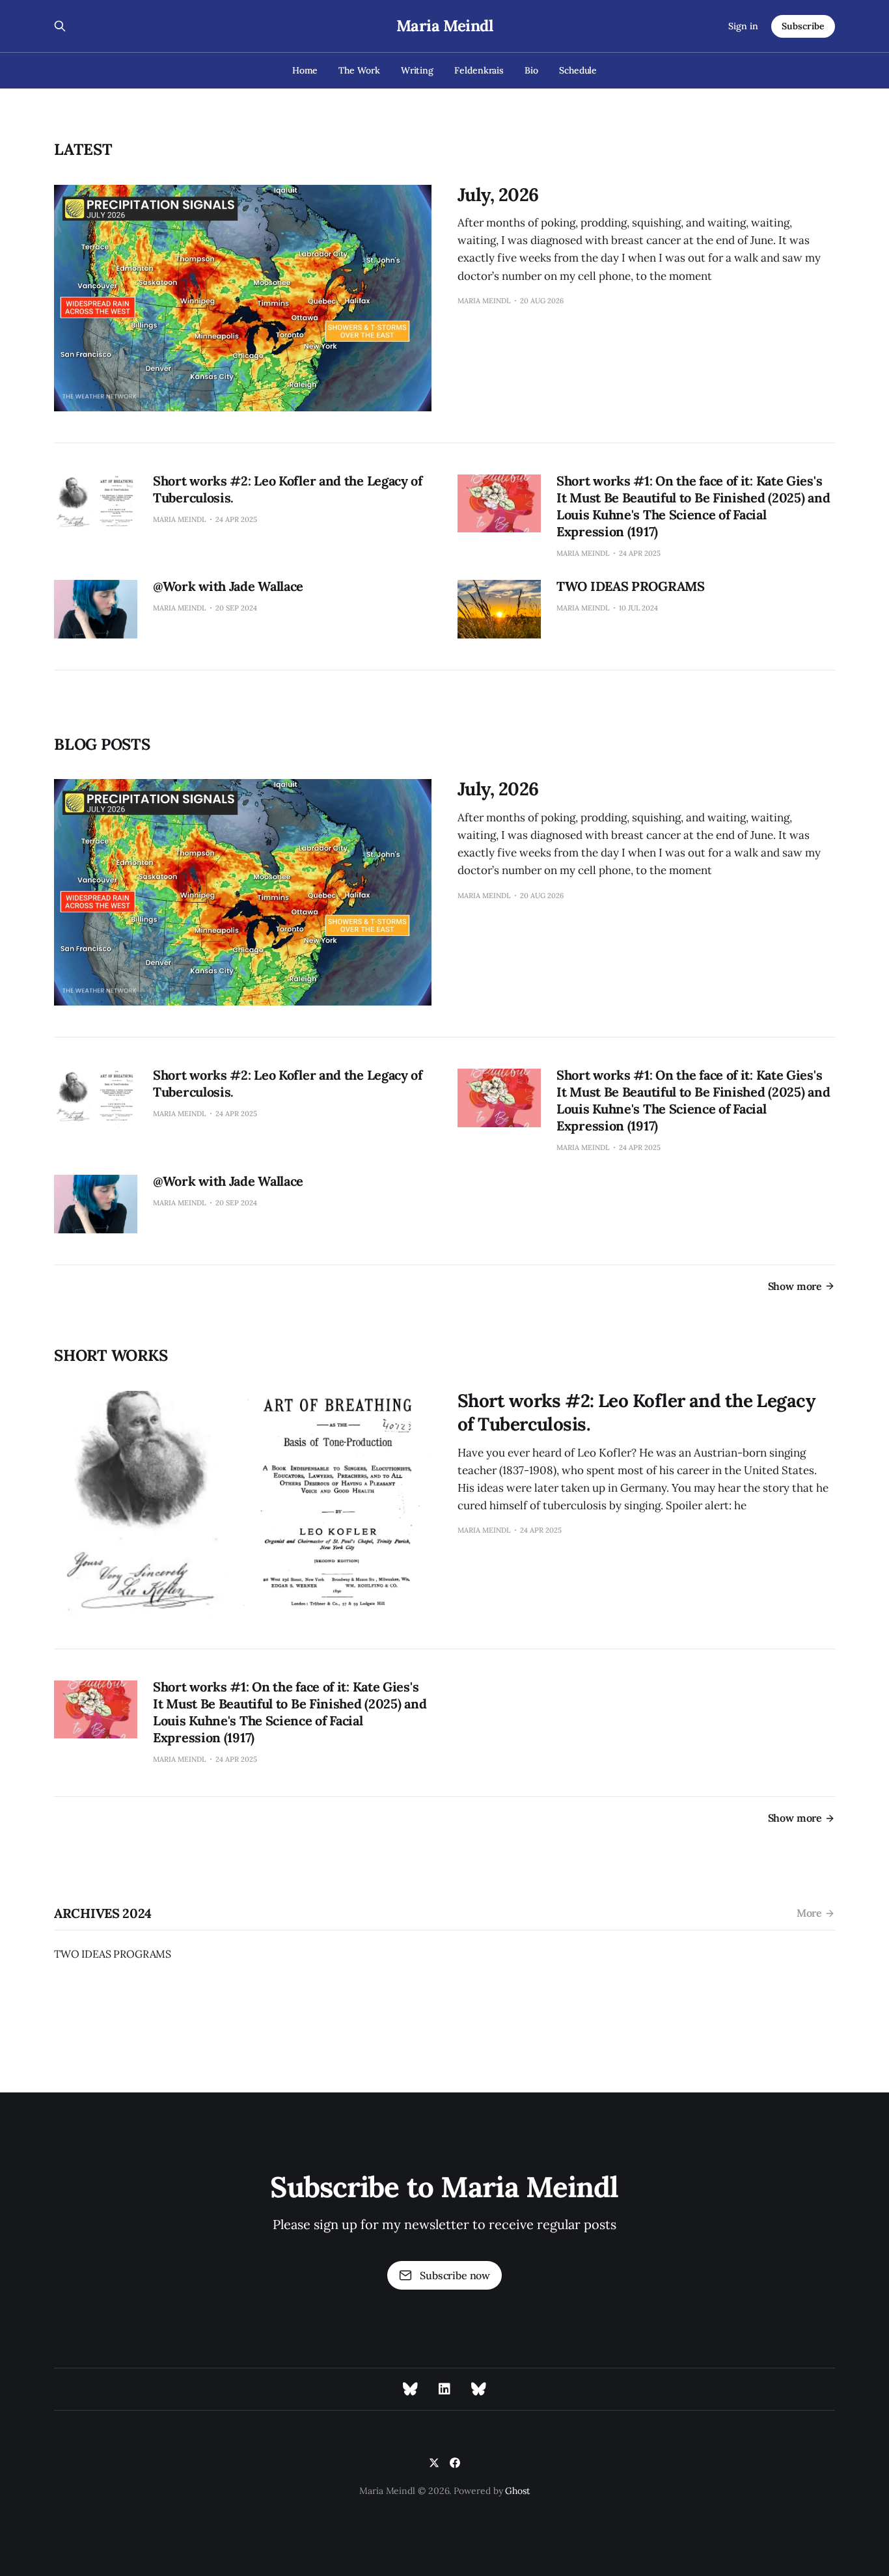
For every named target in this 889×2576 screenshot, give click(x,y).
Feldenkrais (479, 70)
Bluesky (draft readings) (479, 2389)
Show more (795, 1286)
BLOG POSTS (102, 744)
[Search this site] (60, 26)
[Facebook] (455, 2463)
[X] (434, 2463)
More (809, 1913)
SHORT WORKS (111, 1355)
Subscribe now (455, 2275)
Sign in (743, 26)
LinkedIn (444, 2389)
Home (305, 70)
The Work (359, 70)
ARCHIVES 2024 (103, 1913)
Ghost (517, 2491)
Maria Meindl (444, 26)
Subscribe (803, 26)
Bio (531, 70)
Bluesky (410, 2389)
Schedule (578, 70)
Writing (417, 70)
